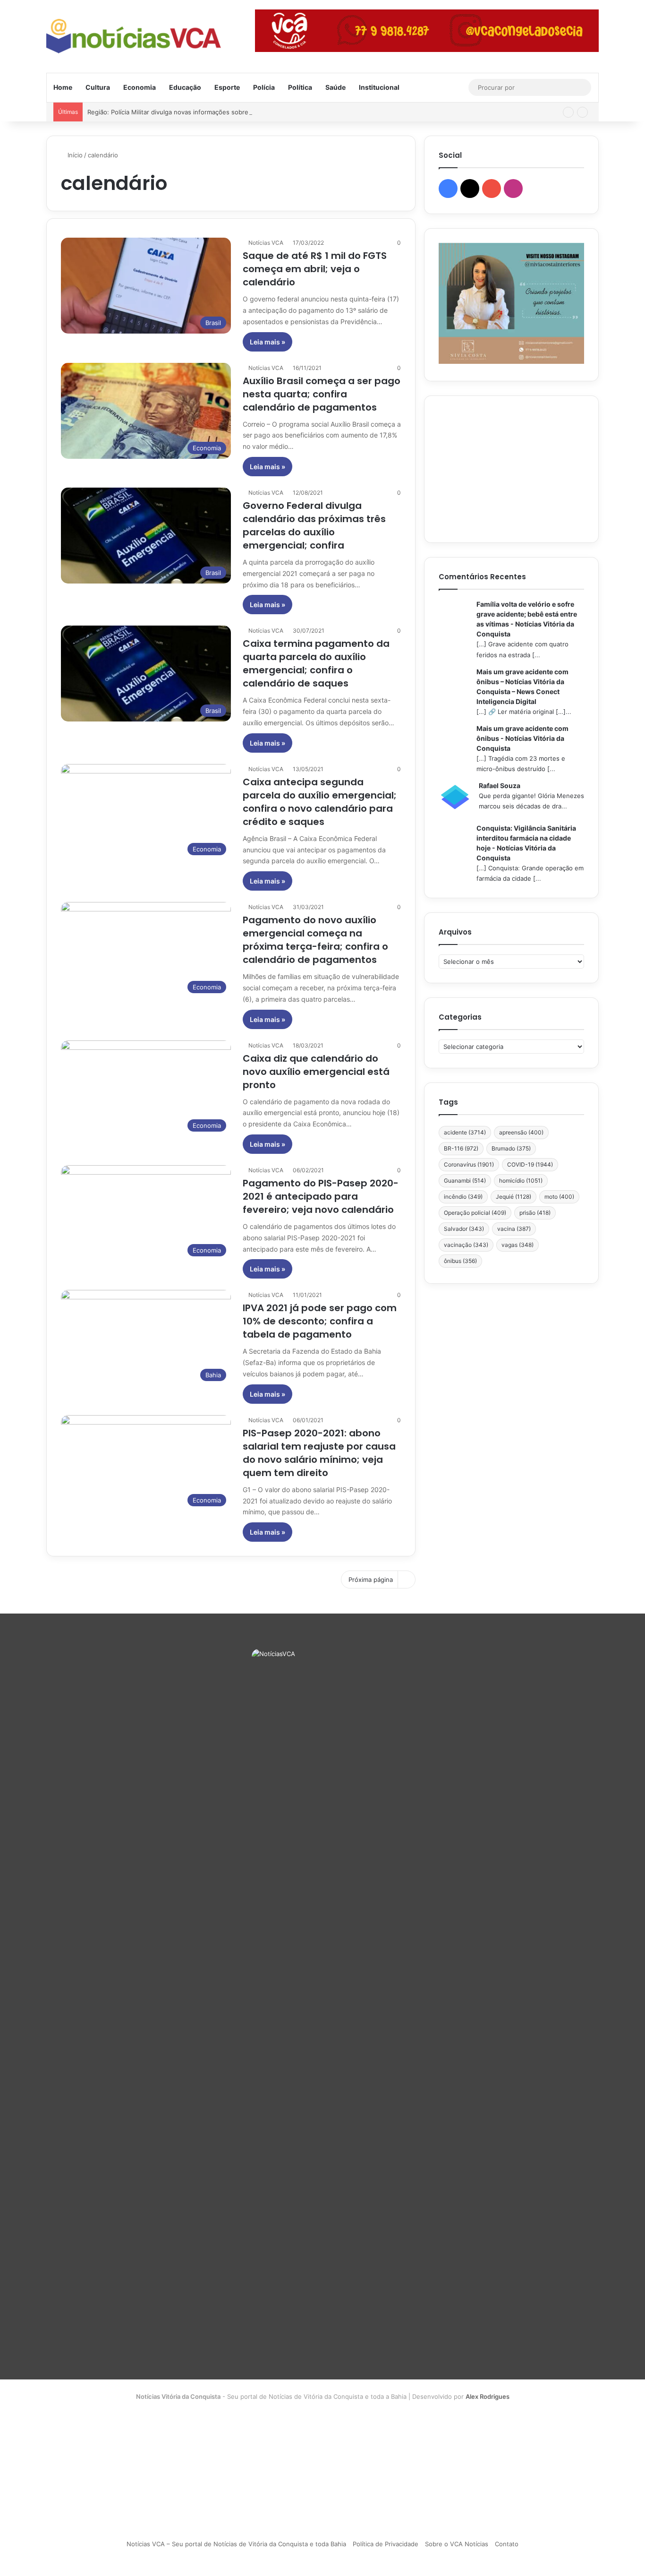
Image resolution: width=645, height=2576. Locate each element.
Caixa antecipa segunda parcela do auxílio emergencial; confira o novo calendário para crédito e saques (320, 802)
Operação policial (475, 1213)
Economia (140, 87)
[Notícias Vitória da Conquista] (134, 36)
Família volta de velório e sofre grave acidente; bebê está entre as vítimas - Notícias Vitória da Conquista (527, 619)
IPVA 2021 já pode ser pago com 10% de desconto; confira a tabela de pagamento (320, 1321)
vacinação (466, 1245)
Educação (185, 87)
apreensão (521, 1132)
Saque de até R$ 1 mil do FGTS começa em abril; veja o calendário (315, 269)
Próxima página (371, 1580)
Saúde (335, 87)
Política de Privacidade (386, 2544)
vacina (514, 1229)
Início (74, 155)
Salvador (464, 1229)
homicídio (521, 1181)
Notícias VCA (266, 243)
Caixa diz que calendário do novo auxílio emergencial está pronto (316, 1072)
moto (559, 1197)
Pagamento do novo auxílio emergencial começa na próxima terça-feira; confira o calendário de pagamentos (315, 940)
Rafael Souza (500, 786)
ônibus (460, 1261)
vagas (518, 1245)
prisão (535, 1213)
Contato (507, 2544)
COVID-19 (530, 1164)
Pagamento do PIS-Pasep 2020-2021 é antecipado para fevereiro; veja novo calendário (321, 1196)
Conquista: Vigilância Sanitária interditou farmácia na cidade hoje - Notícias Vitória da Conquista (526, 843)
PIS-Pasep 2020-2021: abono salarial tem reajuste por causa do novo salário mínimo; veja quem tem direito (319, 1453)
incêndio (463, 1197)
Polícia (264, 87)
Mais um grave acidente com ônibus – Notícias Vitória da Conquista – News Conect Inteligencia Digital (522, 687)
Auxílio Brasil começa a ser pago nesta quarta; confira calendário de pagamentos (322, 394)
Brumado (511, 1148)
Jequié (513, 1197)
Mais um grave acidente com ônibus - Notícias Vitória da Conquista (522, 738)
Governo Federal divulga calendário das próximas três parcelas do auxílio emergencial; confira (314, 525)
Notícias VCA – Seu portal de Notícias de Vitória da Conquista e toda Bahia (236, 2544)
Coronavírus (469, 1164)
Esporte (227, 87)
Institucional (379, 87)
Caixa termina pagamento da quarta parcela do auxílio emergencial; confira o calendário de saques (316, 663)
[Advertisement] (511, 469)
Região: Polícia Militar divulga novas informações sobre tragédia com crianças (201, 112)
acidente (465, 1132)
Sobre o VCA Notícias (457, 2544)
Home (63, 87)
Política (300, 87)
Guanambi (465, 1181)
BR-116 (461, 1148)
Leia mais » (267, 342)
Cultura (98, 87)
